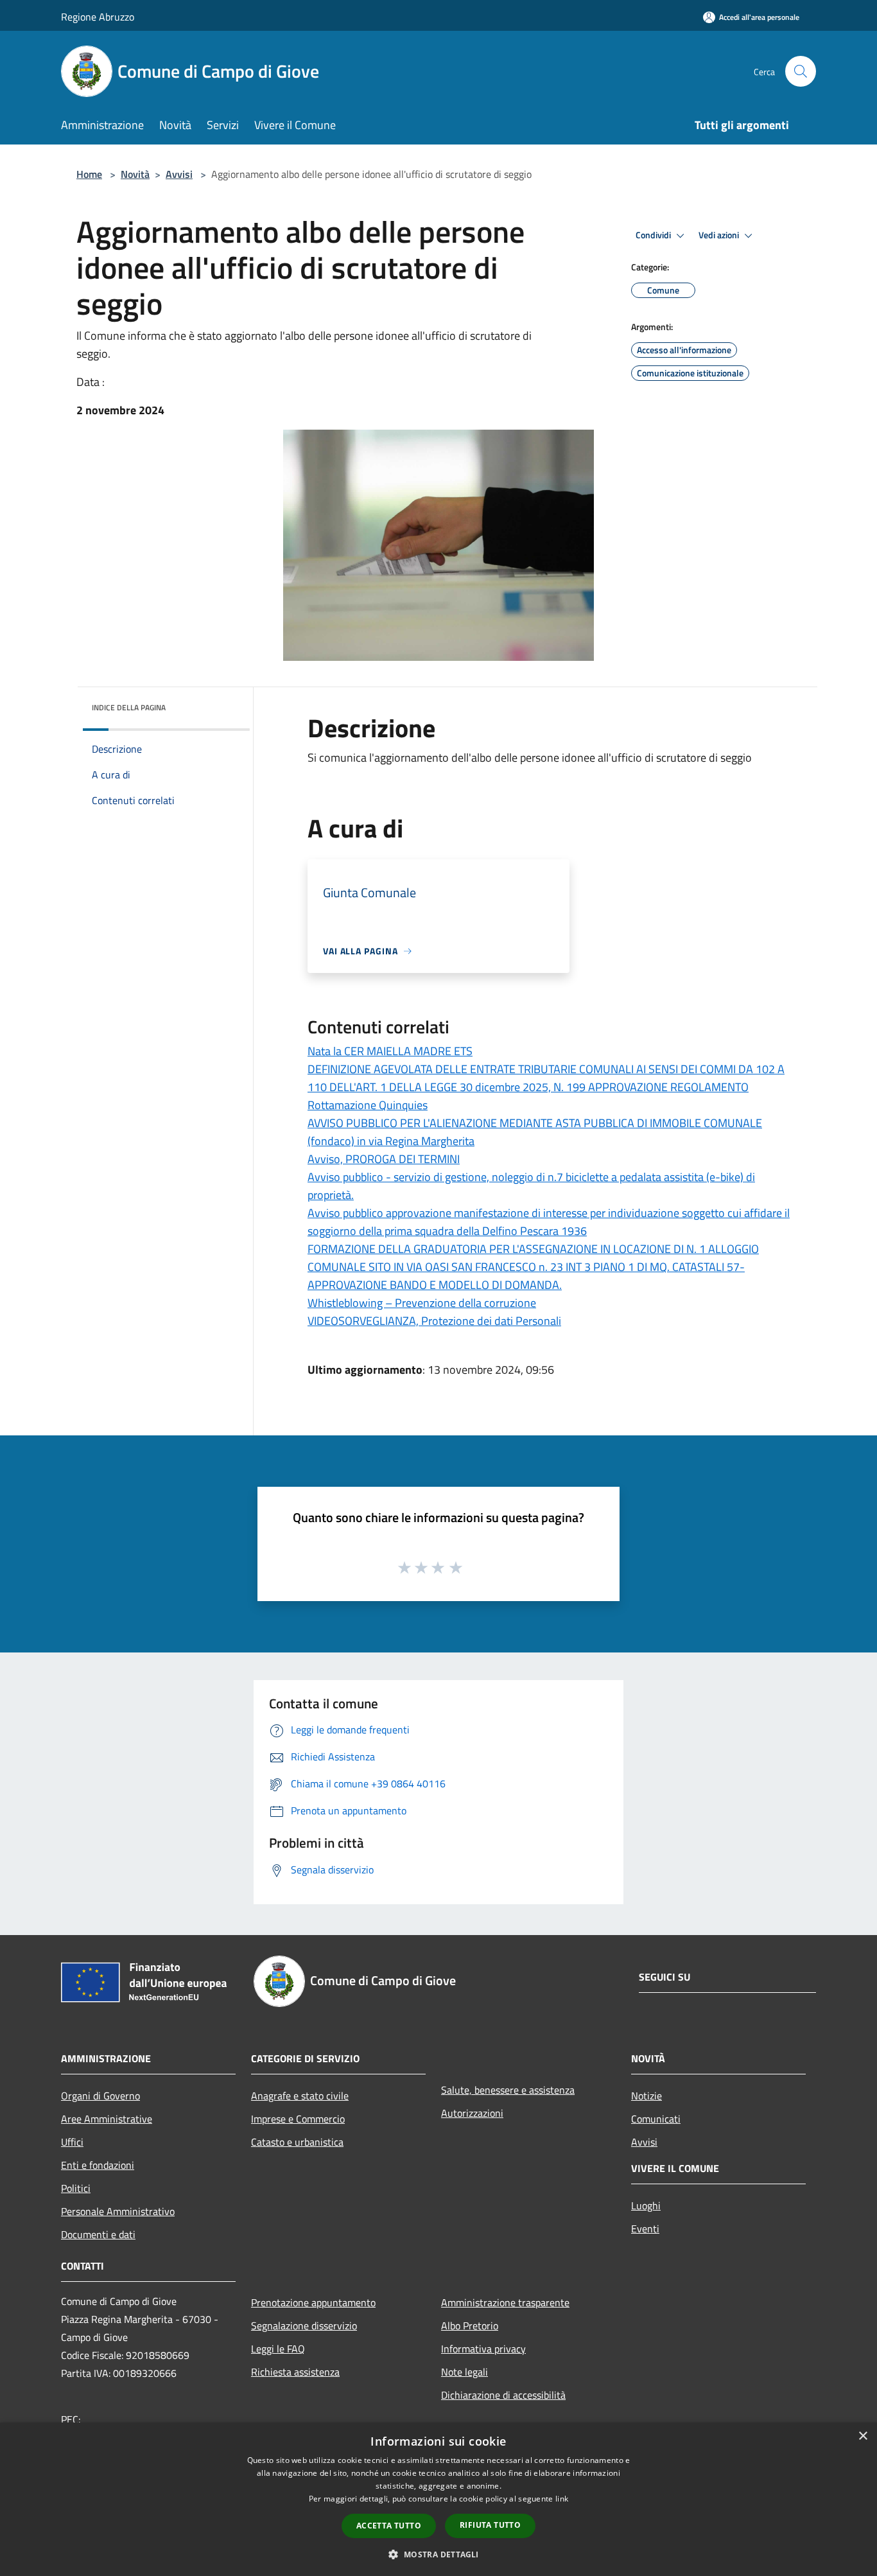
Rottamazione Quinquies (368, 1105)
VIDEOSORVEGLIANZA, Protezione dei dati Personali (434, 1321)
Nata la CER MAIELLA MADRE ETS (390, 1051)
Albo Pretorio (470, 2326)
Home (89, 174)
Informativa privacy (483, 2349)
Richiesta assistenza (295, 2372)
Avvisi (179, 174)
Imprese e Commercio (298, 2119)
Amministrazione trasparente (505, 2302)
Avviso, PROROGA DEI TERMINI (384, 1159)
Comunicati (656, 2119)
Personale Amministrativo (118, 2211)
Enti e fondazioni (98, 2165)
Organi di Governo (100, 2096)
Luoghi (646, 2205)
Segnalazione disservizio (304, 2326)
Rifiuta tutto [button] (490, 2525)
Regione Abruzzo (98, 17)
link (562, 2499)
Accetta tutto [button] (389, 2526)
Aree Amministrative (107, 2119)
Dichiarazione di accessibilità (503, 2395)
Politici (76, 2188)
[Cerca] (801, 71)
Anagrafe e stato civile (300, 2096)
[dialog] (438, 2499)
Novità (135, 174)
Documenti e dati (98, 2234)
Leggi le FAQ (278, 2349)
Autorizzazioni (472, 2113)
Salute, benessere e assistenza (508, 2090)
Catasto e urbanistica (297, 2142)
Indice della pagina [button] (129, 707)
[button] (438, 2554)
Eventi (645, 2229)
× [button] (863, 2436)
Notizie (647, 2096)
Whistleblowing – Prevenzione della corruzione (422, 1303)
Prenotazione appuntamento (313, 2302)
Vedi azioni (720, 235)
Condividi (654, 235)
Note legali (465, 2372)
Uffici (72, 2142)
